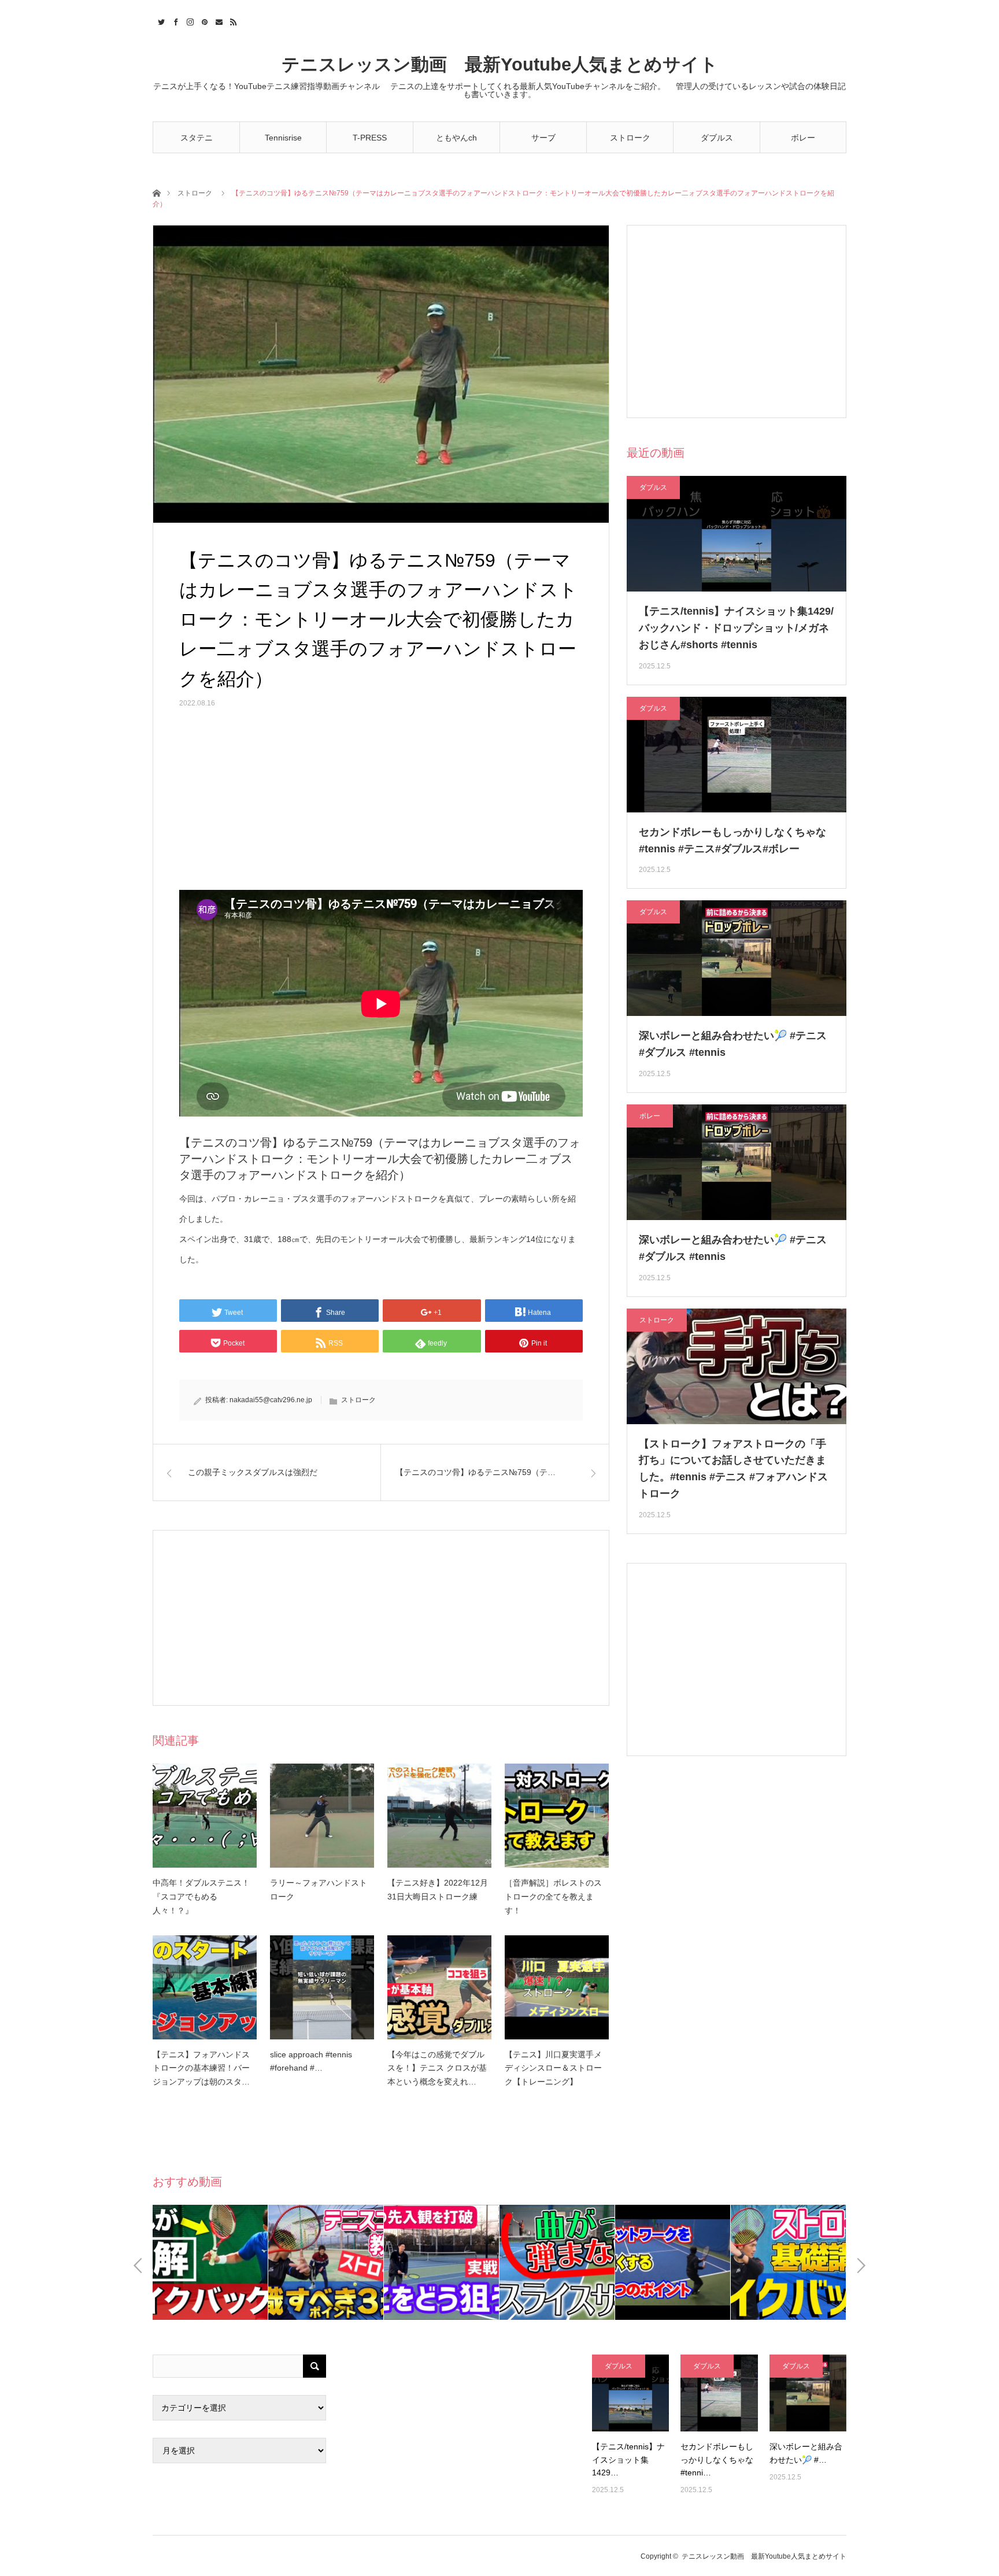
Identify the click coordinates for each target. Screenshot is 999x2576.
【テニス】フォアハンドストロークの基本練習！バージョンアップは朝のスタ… (201, 2068)
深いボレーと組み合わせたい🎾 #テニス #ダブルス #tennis (733, 1044)
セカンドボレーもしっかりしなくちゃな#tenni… (717, 2459)
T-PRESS (370, 138)
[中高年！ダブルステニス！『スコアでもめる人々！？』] (205, 1816)
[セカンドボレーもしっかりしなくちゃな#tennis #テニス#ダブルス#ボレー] (719, 2393)
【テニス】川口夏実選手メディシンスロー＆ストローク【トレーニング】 (553, 2068)
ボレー (803, 138)
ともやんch (456, 138)
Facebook (174, 20)
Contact (218, 20)
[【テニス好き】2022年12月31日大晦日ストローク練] (439, 1816)
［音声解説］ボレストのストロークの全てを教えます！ (553, 1897)
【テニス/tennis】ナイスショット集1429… (628, 2459)
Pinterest (203, 20)
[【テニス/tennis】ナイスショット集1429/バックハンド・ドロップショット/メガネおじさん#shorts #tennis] (630, 2393)
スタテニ (197, 138)
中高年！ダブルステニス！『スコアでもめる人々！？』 (201, 1897)
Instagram (189, 20)
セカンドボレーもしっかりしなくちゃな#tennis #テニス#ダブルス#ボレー (732, 840)
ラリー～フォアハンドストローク (319, 1890)
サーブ (543, 138)
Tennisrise (283, 138)
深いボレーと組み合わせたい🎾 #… (806, 2453)
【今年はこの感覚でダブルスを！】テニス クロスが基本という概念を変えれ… (437, 2068)
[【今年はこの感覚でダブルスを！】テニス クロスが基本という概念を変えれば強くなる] (439, 1987)
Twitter (160, 20)
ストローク (630, 138)
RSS (232, 20)
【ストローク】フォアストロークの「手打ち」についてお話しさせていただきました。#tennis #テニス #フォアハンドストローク (733, 1469)
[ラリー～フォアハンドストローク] (322, 1816)
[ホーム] (156, 192)
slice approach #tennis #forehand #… (311, 2061)
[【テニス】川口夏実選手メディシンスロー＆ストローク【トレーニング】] (557, 1987)
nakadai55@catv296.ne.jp (271, 1400)
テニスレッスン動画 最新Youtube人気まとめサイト (500, 64)
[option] (210, 2262)
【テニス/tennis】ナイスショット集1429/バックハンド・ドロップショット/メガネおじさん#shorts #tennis (736, 628)
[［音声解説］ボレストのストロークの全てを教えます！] (557, 1816)
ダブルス (717, 138)
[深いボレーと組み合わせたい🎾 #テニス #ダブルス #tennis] (808, 2393)
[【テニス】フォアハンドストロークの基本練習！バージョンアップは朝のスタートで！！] (205, 1987)
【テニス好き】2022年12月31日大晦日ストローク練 (438, 1890)
